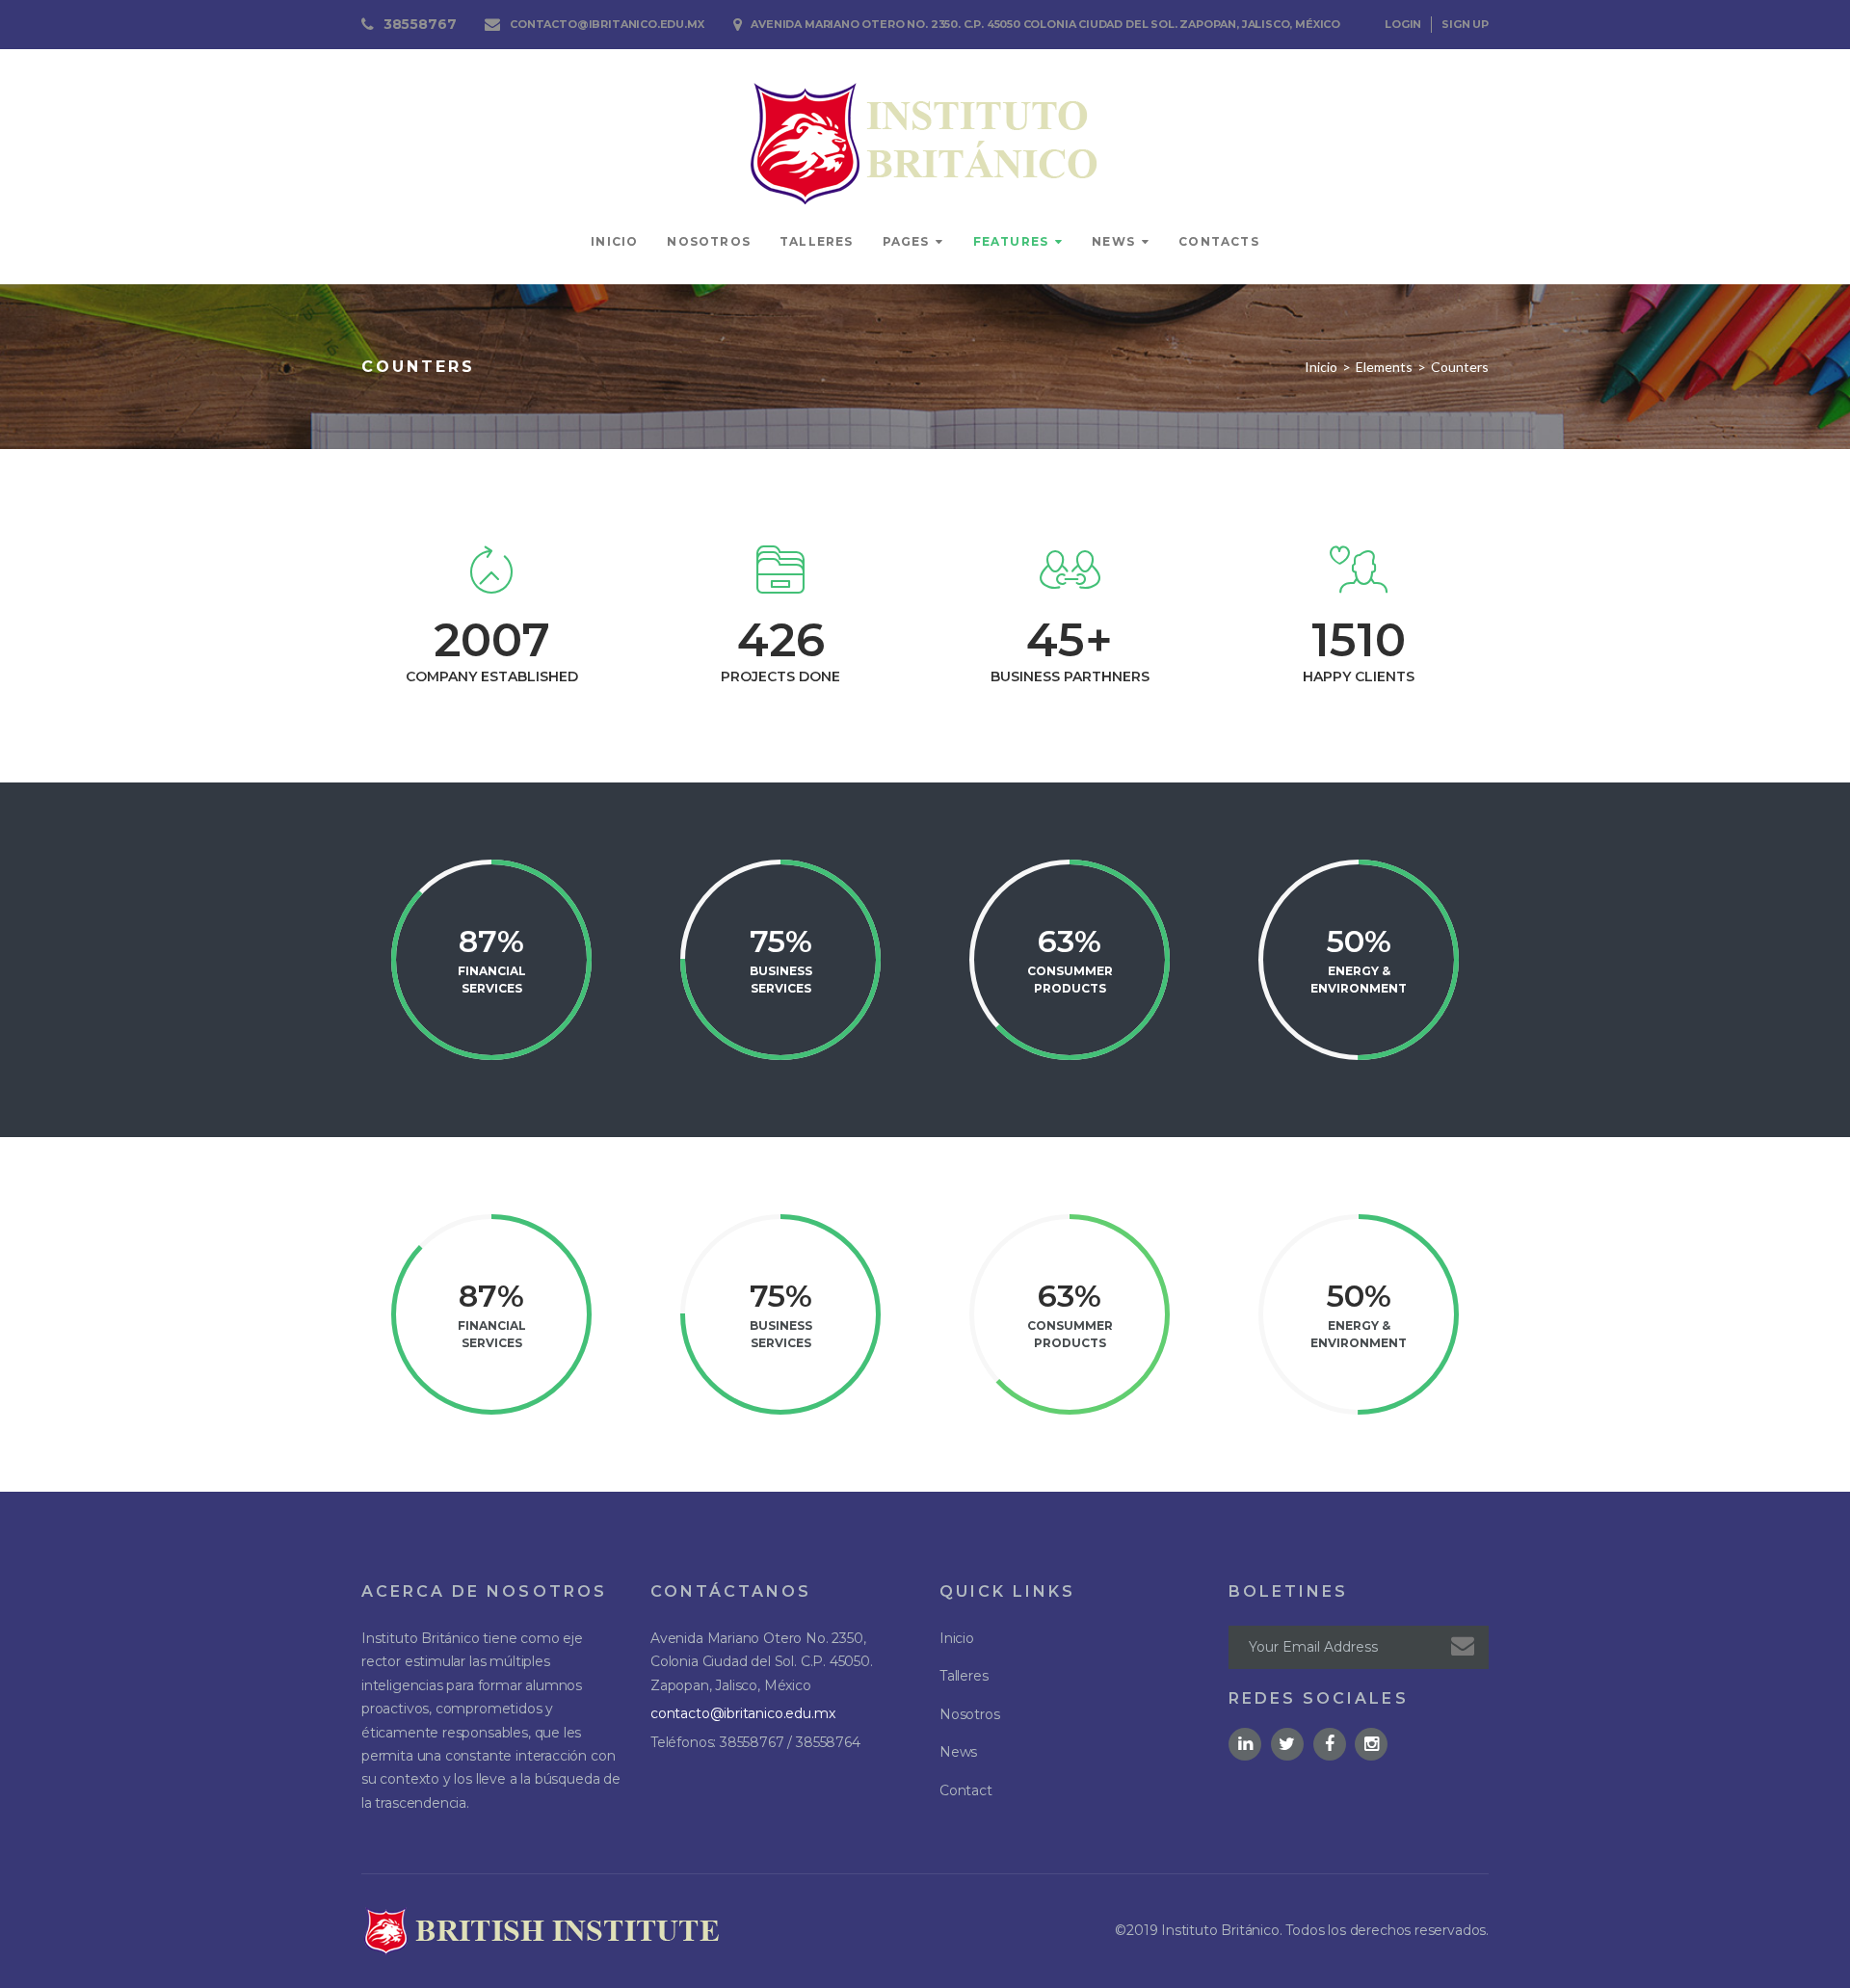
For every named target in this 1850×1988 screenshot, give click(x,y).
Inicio (614, 241)
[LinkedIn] (1245, 1744)
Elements (1384, 367)
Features (1011, 241)
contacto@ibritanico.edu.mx (607, 24)
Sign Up (1465, 24)
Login (1403, 24)
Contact (966, 1790)
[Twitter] (1287, 1744)
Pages (906, 241)
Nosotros (709, 241)
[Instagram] (1371, 1744)
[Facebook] (1330, 1744)
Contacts (1219, 241)
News (1113, 241)
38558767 (420, 24)
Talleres (817, 241)
